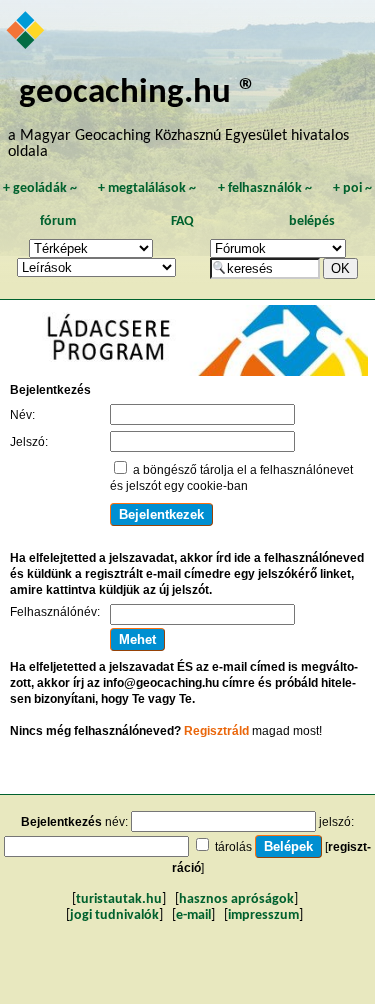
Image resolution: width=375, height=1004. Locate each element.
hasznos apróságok (236, 899)
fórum (58, 221)
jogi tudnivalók (114, 915)
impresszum (263, 915)
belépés (312, 221)
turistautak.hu (119, 899)
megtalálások (147, 188)
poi (352, 188)
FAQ (182, 221)
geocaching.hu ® (138, 93)
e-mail (193, 915)
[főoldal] (26, 32)
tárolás (233, 847)
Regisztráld (216, 731)
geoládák (40, 188)
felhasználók (265, 188)
